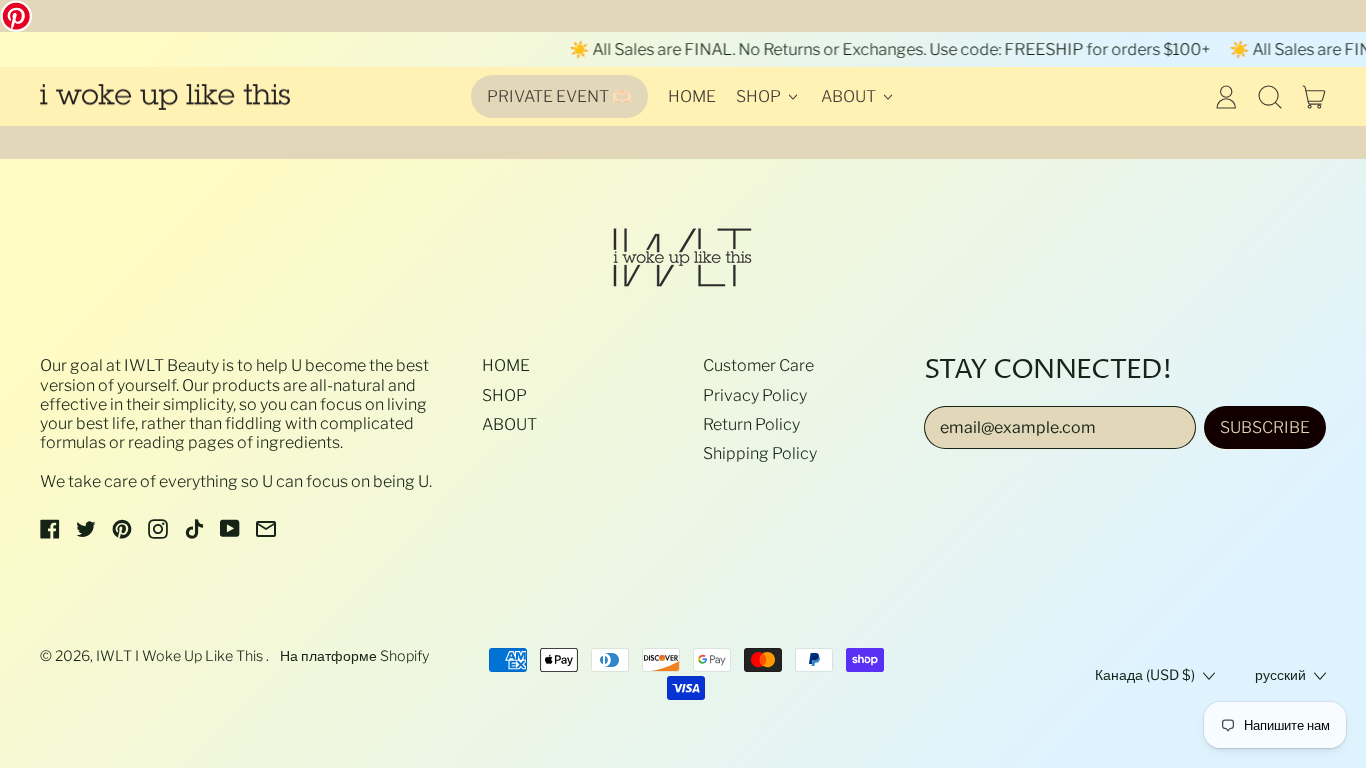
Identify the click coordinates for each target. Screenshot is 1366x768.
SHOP (504, 395)
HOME (692, 96)
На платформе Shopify (354, 656)
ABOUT (509, 424)
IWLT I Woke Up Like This (181, 656)
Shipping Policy (760, 453)
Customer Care (758, 365)
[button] (1270, 97)
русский (1280, 675)
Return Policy (751, 424)
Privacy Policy (755, 395)
